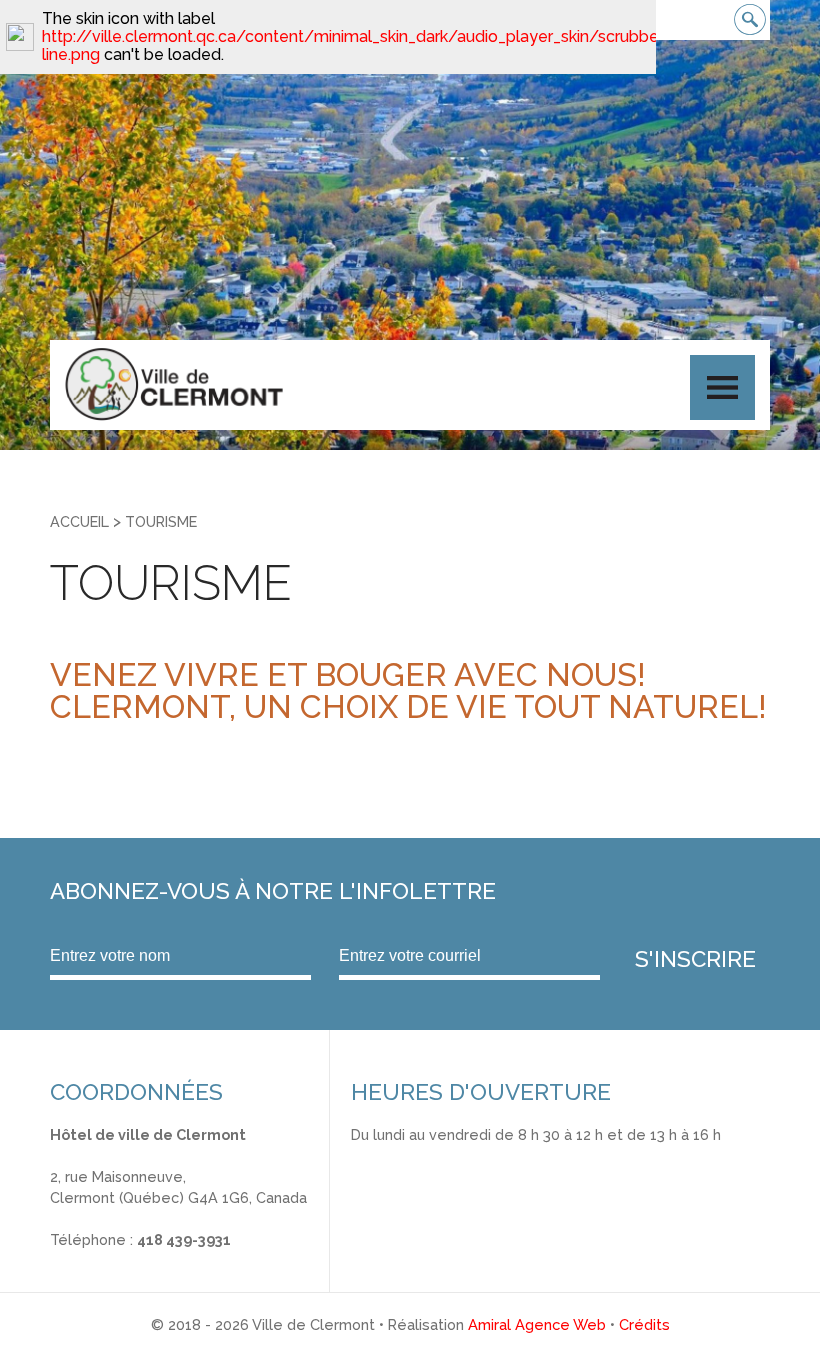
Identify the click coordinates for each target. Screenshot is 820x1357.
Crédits (644, 1324)
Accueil (79, 521)
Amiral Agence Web (537, 1324)
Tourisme (161, 521)
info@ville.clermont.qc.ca (136, 1261)
